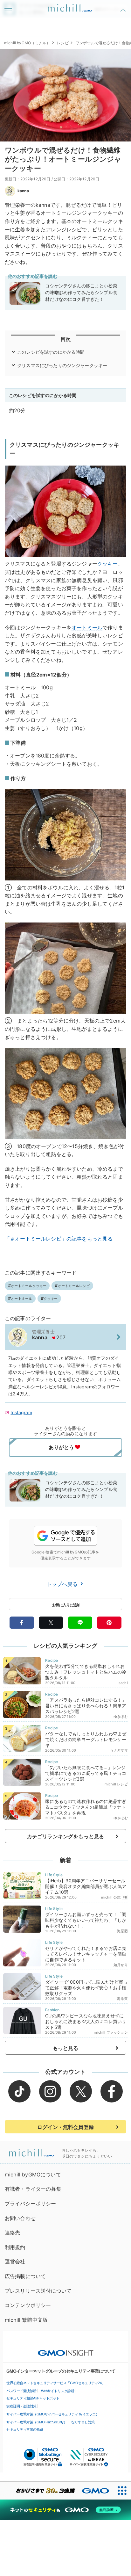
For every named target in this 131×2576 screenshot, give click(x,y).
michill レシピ (116, 1784)
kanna (23, 191)
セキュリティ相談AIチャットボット (33, 2398)
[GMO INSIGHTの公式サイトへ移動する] (66, 2350)
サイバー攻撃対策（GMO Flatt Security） (37, 2422)
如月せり (121, 1965)
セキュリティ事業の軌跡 (25, 2429)
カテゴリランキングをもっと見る (65, 1836)
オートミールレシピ (74, 1286)
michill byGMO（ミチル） (27, 43)
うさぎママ (119, 1750)
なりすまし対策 (83, 2422)
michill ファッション (111, 2032)
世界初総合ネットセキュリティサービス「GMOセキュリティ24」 (56, 2383)
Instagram (21, 1412)
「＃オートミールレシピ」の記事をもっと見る (59, 1239)
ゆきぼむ (121, 1717)
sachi (123, 1683)
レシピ (63, 43)
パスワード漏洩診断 (21, 2391)
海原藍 (122, 1931)
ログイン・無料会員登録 (65, 2127)
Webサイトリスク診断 (58, 2391)
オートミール (87, 627)
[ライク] (124, 6)
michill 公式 (111, 1897)
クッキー (108, 564)
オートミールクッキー (29, 1286)
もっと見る (66, 2048)
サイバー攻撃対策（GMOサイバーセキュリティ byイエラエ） (53, 2414)
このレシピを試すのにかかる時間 (51, 352)
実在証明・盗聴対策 (21, 2406)
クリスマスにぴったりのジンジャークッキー (62, 365)
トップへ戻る (63, 1584)
